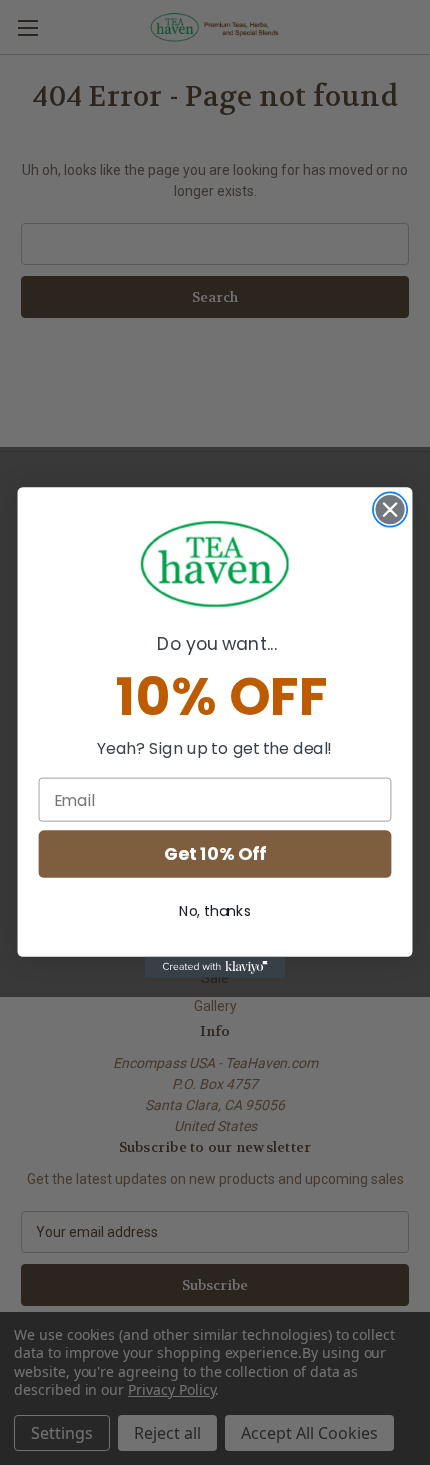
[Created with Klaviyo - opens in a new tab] (215, 967)
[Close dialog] (390, 509)
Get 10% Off (215, 854)
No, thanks (215, 912)
